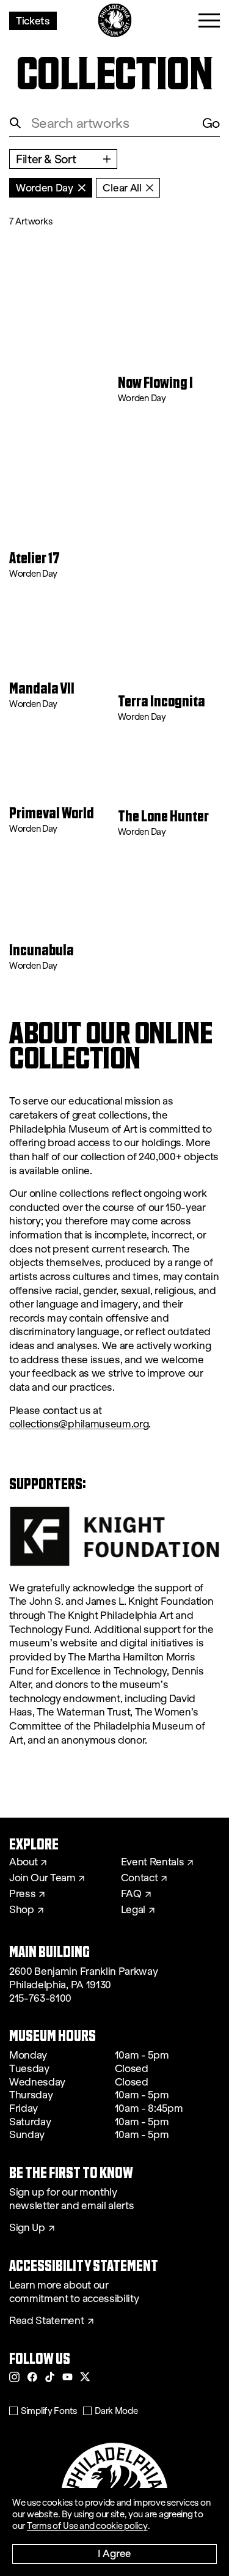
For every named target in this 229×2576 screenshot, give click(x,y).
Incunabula (42, 951)
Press (22, 1894)
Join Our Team (42, 1878)
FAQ (131, 1894)
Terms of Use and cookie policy (87, 2526)
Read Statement (47, 2321)
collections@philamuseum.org (79, 1424)
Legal (133, 1910)
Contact (140, 1878)
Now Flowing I (155, 383)
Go (211, 123)
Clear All (122, 187)
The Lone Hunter (163, 817)
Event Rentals (153, 1862)
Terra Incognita (162, 702)
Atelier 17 (35, 559)
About (23, 1862)
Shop (22, 1910)
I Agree (114, 2553)
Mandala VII (42, 689)
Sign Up (27, 2228)
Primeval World (52, 814)
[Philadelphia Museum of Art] (114, 20)
